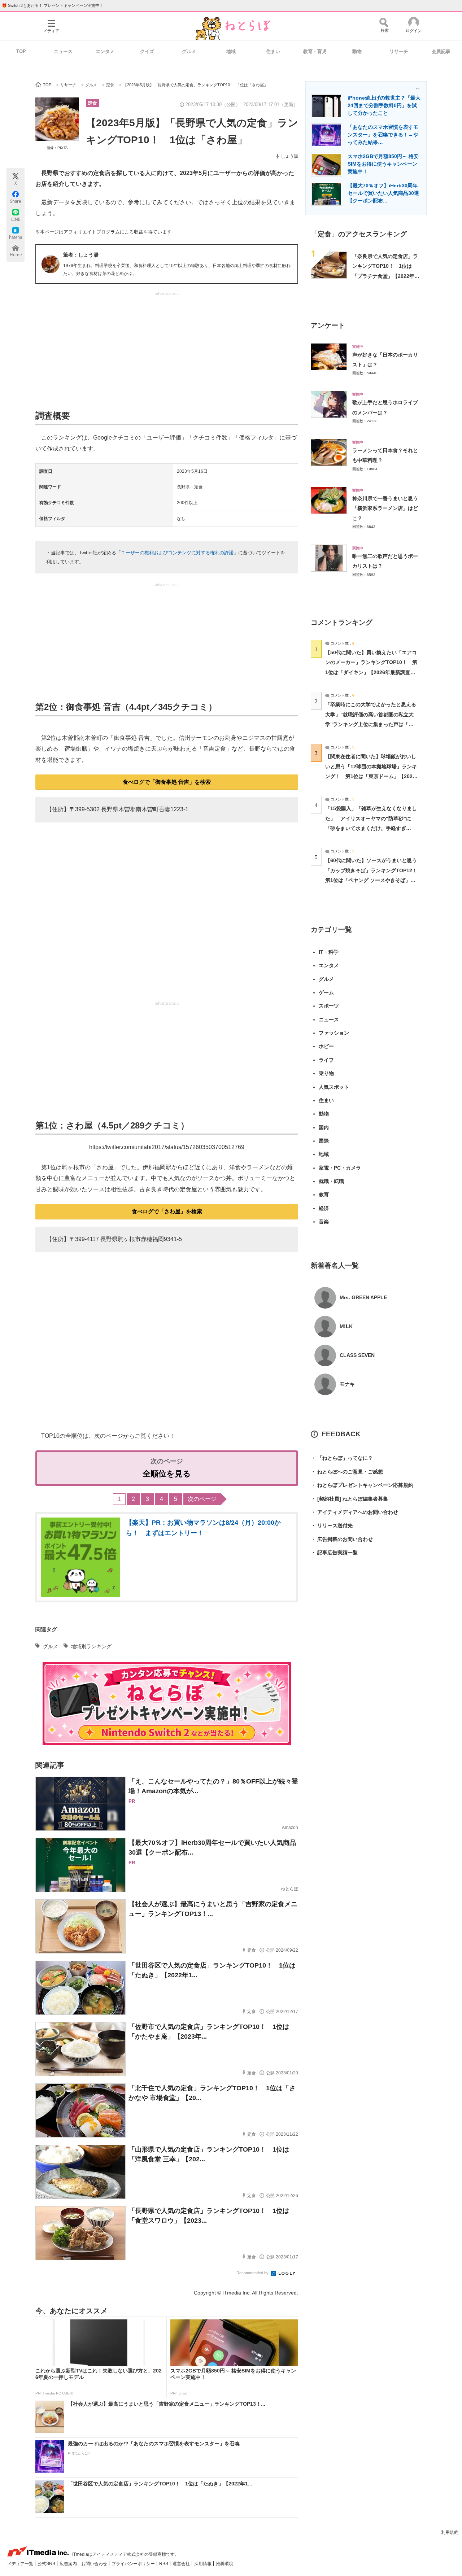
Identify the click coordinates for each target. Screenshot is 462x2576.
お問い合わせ (95, 2564)
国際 (324, 1141)
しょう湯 (289, 156)
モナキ (347, 1384)
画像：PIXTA (57, 148)
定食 (92, 103)
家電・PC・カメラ (340, 1168)
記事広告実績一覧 (334, 1553)
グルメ (189, 51)
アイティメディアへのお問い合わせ (354, 1512)
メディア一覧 (21, 2564)
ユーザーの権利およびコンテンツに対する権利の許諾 (177, 553)
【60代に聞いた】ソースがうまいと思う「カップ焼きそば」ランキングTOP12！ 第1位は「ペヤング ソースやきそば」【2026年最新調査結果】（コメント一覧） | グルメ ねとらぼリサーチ (374, 880)
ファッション (334, 1033)
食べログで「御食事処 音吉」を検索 (167, 782)
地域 (231, 51)
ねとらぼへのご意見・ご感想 (347, 1472)
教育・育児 (315, 51)
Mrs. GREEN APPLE (363, 1297)
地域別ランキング (91, 1646)
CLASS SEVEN (357, 1355)
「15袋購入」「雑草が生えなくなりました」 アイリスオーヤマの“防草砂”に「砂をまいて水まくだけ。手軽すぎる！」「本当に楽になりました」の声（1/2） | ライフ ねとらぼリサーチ (371, 828)
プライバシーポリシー (134, 2564)
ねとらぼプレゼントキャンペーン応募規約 (362, 1485)
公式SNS (47, 2564)
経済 (324, 1208)
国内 (324, 1127)
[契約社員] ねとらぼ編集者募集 (349, 1499)
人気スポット (334, 1087)
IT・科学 (329, 952)
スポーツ (329, 1006)
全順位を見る (167, 1474)
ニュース (63, 51)
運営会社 (182, 2564)
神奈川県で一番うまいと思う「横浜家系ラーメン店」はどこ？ (385, 508)
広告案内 (69, 2564)
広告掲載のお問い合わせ (342, 1539)
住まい (273, 51)
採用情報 (203, 2564)
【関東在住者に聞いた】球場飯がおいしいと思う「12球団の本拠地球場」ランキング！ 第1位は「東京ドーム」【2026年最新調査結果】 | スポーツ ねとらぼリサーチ (371, 776)
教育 (324, 1195)
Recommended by (253, 2273)
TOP (21, 51)
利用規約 (450, 2532)
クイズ (147, 51)
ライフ (326, 1060)
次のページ (202, 1499)
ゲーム (326, 992)
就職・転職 (331, 1181)
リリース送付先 (332, 1525)
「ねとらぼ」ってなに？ (342, 1458)
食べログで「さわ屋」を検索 (167, 1211)
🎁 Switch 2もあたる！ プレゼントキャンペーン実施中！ (53, 5)
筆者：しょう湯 (81, 255)
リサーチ (399, 51)
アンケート (328, 325)
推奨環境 (225, 2564)
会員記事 (441, 51)
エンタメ (105, 51)
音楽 (324, 1222)
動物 (357, 51)
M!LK (346, 1326)
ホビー (326, 1046)
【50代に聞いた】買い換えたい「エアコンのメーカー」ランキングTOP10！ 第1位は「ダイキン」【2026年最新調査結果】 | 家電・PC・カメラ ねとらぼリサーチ (371, 672)
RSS (164, 2564)
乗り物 (326, 1073)
